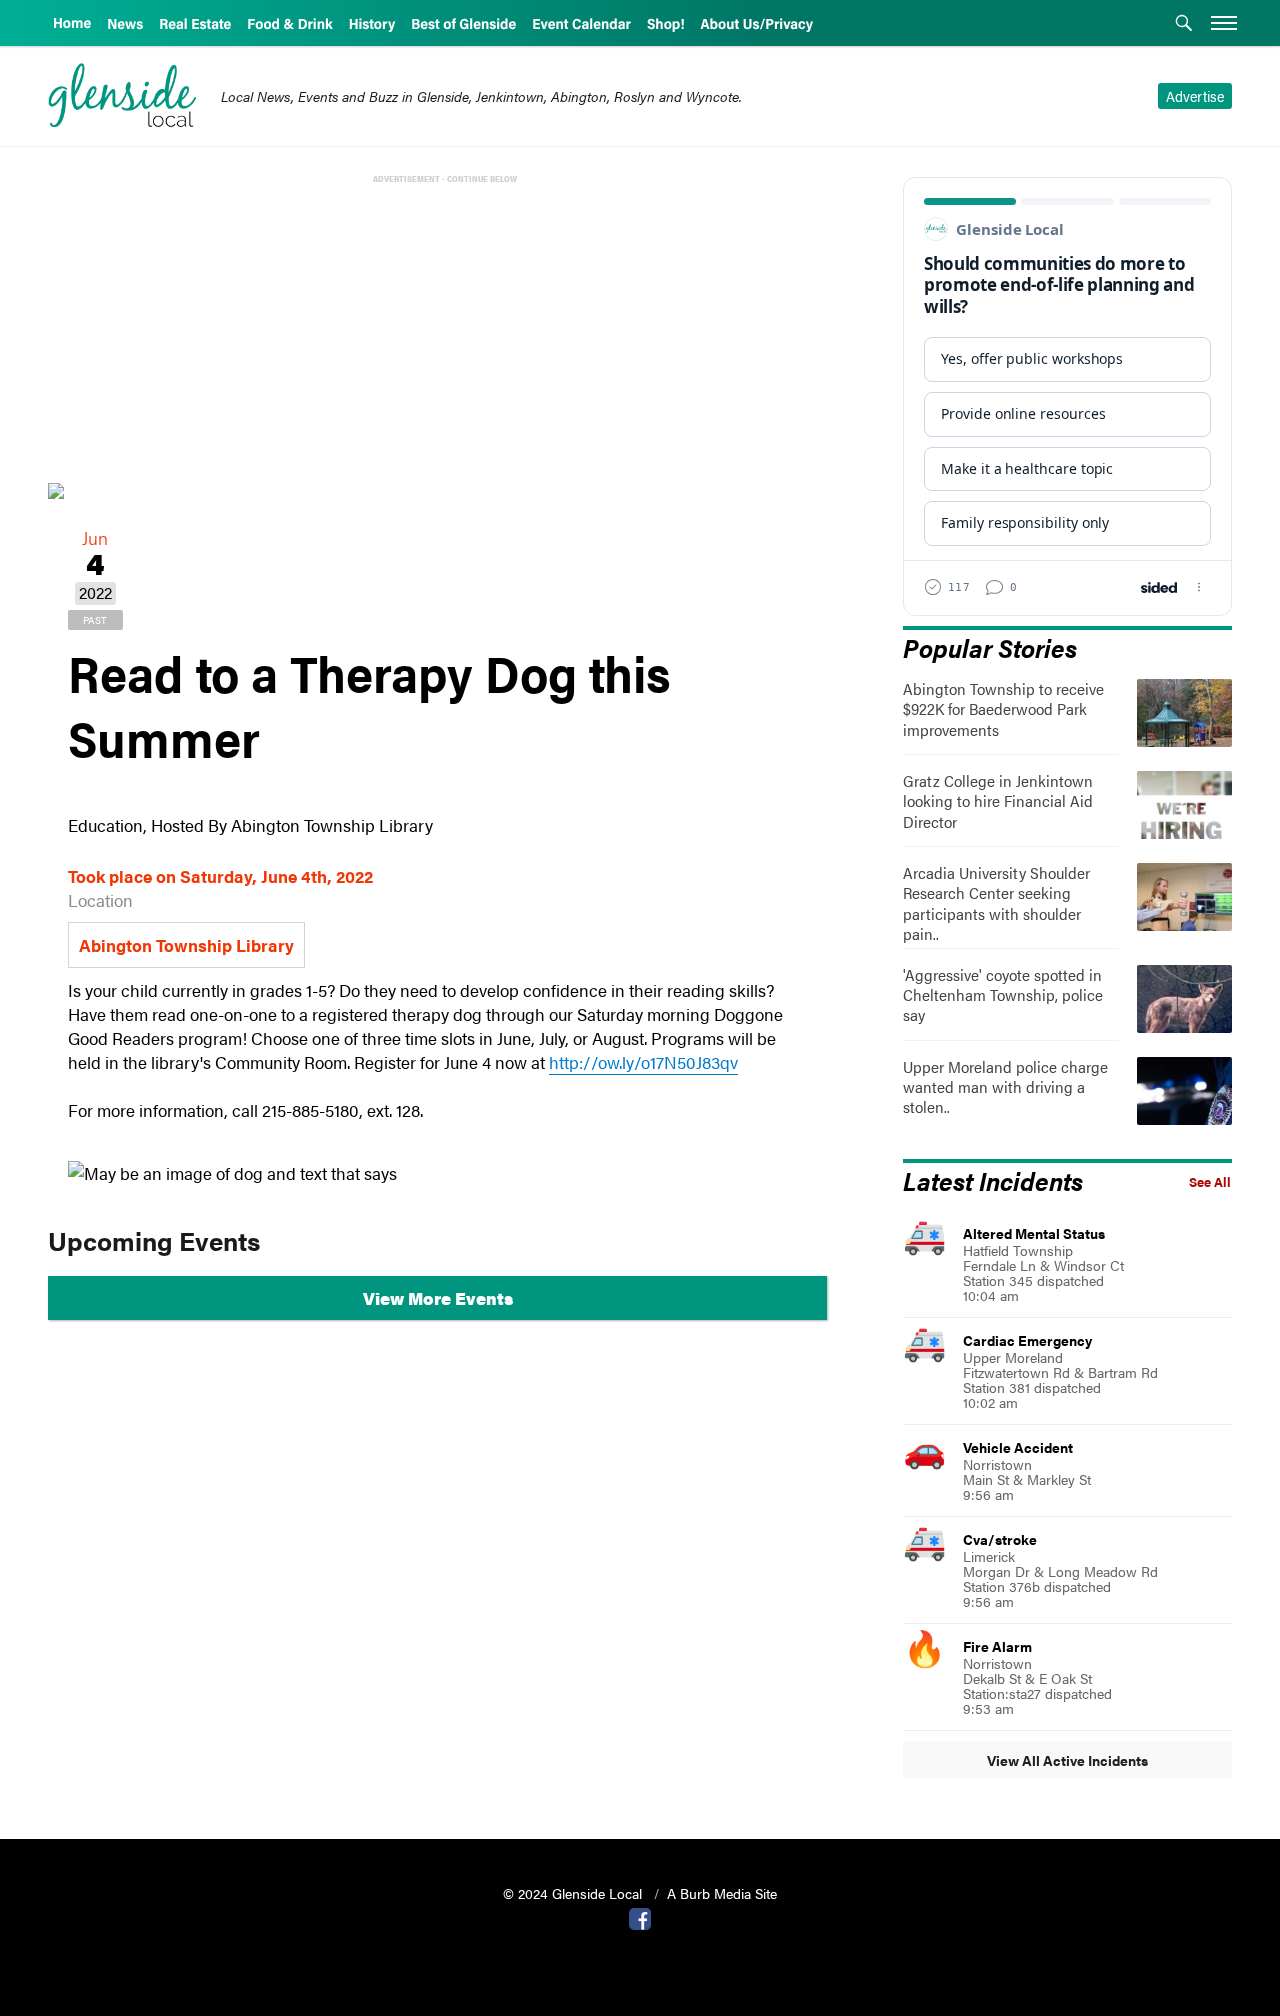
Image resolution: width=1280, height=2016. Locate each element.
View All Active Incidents (1067, 1760)
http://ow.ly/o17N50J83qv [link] (643, 1062)
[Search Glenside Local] (1184, 25)
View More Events (438, 1298)
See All (1210, 1182)
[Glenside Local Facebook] (640, 1917)
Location (100, 900)
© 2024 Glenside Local (574, 1893)
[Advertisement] (442, 328)
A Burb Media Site (722, 1893)
